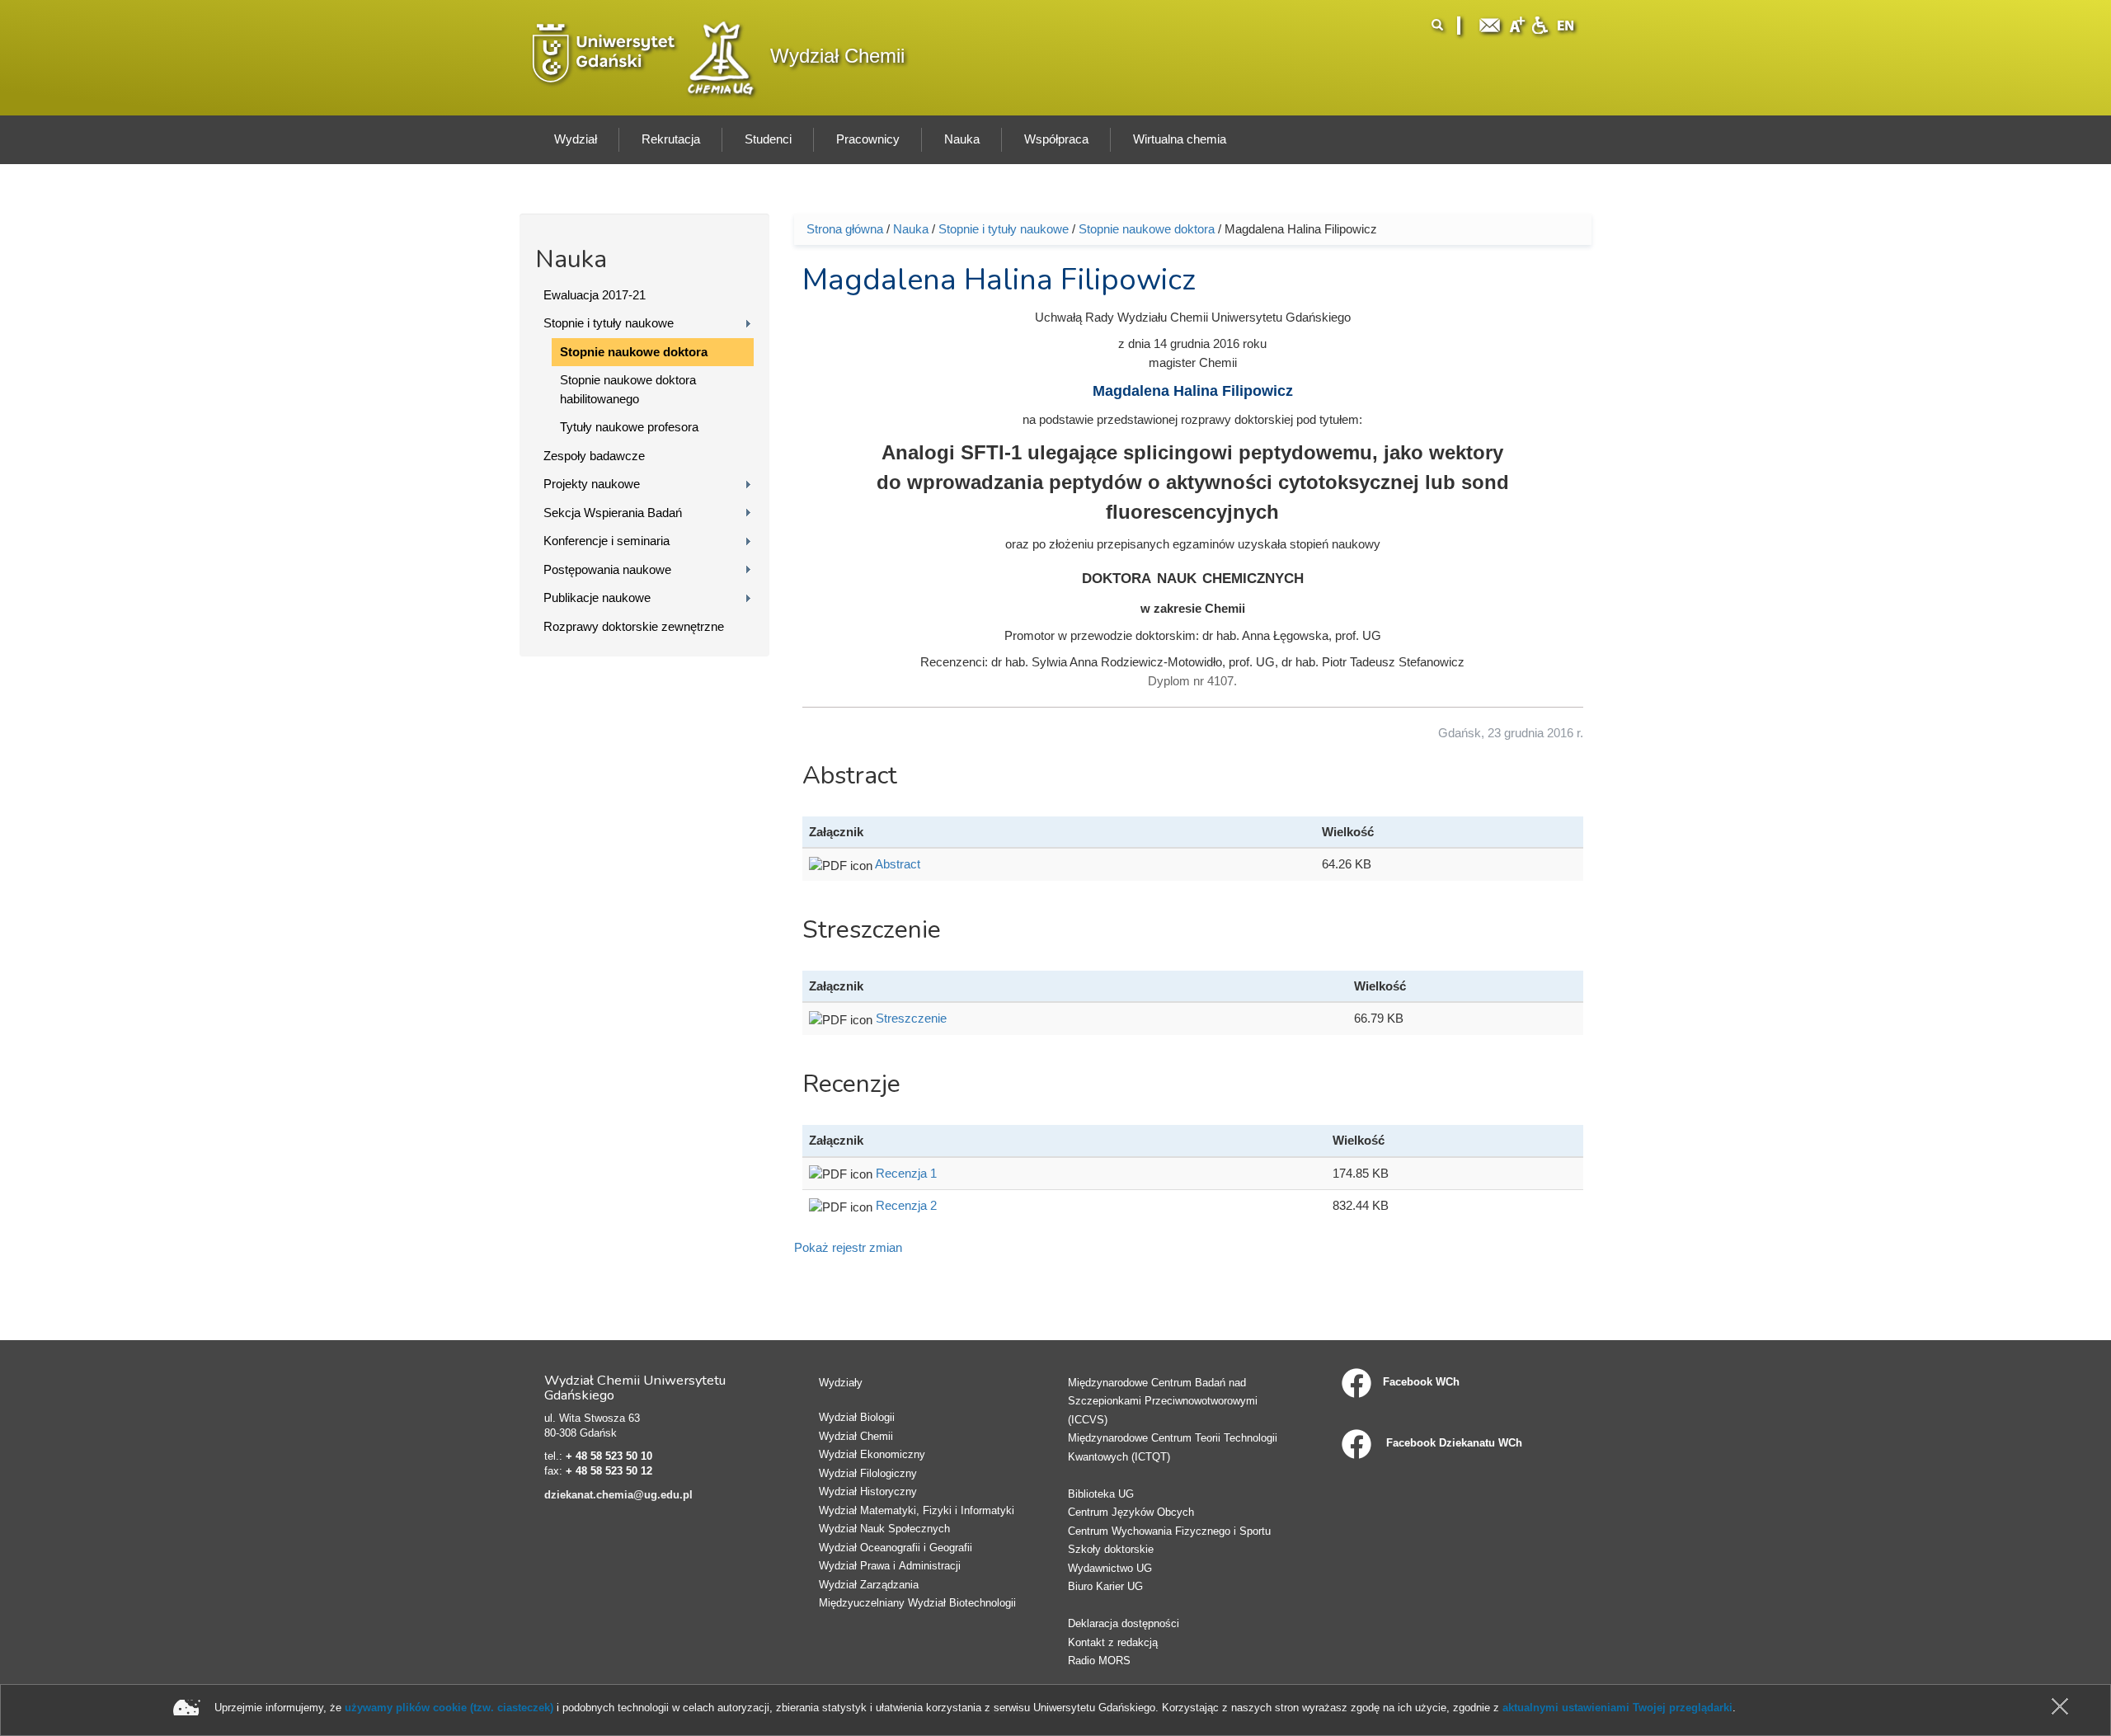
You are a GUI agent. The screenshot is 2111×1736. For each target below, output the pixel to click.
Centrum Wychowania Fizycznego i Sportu (1169, 1531)
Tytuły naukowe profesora (629, 427)
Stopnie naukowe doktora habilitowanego (628, 389)
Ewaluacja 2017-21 (595, 295)
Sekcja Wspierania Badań (613, 513)
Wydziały (841, 1383)
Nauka (911, 229)
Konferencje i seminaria (607, 541)
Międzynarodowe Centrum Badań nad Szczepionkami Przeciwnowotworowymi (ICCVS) (1163, 1401)
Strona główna (845, 229)
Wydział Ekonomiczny (872, 1454)
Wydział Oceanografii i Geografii (896, 1548)
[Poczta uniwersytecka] (1490, 24)
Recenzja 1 (906, 1173)
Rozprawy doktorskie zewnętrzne (634, 626)
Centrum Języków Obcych (1131, 1512)
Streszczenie (911, 1018)
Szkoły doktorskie (1111, 1549)
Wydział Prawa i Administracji (890, 1566)
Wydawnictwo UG (1110, 1568)
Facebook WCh (1421, 1382)
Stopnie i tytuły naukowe (609, 323)
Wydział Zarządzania (869, 1585)
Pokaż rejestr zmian (848, 1247)
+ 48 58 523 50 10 (609, 1456)
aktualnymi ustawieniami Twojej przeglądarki (1617, 1708)
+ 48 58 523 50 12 (609, 1471)
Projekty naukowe (592, 484)
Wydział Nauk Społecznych (884, 1529)
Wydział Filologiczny (868, 1473)
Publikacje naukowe (597, 597)
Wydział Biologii (857, 1417)
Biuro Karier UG (1105, 1586)
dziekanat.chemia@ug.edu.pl (618, 1495)
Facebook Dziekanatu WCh (1453, 1443)
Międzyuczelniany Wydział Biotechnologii (917, 1603)
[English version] (1566, 24)
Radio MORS (1099, 1661)
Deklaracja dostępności (1124, 1623)
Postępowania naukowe (607, 569)
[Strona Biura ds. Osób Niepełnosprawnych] (1540, 24)
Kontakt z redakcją (1113, 1642)
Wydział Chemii (837, 56)
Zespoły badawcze (594, 456)
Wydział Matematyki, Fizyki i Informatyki (917, 1510)
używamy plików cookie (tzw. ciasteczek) (449, 1708)
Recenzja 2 (906, 1205)
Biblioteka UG (1101, 1494)
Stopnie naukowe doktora (634, 352)
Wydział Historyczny (868, 1491)
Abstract (898, 864)
